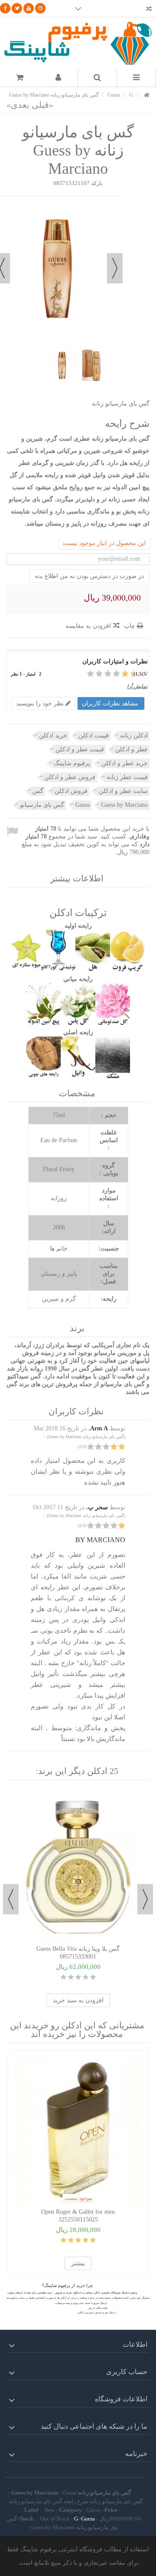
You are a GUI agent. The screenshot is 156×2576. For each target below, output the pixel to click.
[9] (96, 674)
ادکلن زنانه (134, 736)
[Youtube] (29, 8)
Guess (83, 805)
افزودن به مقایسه (88, 626)
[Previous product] (42, 105)
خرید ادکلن (53, 736)
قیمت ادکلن (94, 736)
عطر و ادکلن (132, 749)
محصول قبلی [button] (115, 268)
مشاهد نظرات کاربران (111, 703)
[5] (113, 674)
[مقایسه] (149, 10)
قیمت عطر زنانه (127, 777)
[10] (91, 674)
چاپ (130, 626)
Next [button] (11, 1899)
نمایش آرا (137, 686)
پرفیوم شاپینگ (72, 763)
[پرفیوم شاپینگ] (78, 43)
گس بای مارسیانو (42, 805)
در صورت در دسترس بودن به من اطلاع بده (89, 576)
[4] (117, 674)
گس (38, 791)
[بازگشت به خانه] (147, 96)
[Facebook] (5, 8)
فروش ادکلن (71, 791)
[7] (104, 674)
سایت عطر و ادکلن (123, 791)
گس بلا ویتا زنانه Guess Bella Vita (78, 1949)
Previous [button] (145, 1899)
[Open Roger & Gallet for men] (78, 2130)
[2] (126, 674)
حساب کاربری (127, 2372)
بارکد (97, 183)
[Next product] (18, 105)
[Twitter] (17, 8)
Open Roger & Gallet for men (78, 2212)
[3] (122, 674)
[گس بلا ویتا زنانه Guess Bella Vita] (78, 1867)
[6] (109, 674)
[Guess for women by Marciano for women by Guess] (62, 365)
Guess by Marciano (124, 805)
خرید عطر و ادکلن (125, 763)
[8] (100, 674)
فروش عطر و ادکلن (70, 777)
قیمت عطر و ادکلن (80, 749)
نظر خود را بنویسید (41, 703)
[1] (130, 674)
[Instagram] (40, 8)
